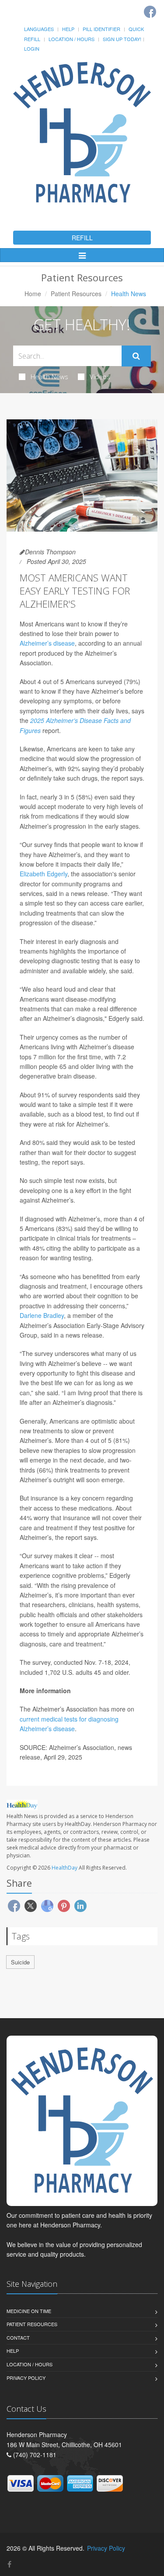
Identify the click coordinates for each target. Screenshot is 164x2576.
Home (33, 294)
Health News (49, 377)
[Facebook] (150, 12)
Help (68, 29)
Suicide (20, 1962)
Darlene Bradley (42, 1315)
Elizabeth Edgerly (44, 874)
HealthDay (65, 1868)
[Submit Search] (136, 356)
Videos (100, 377)
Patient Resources (76, 294)
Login (32, 48)
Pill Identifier (101, 29)
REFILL (82, 238)
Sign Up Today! (122, 39)
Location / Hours (72, 39)
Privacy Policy (26, 2378)
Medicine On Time (29, 2311)
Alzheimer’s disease (47, 643)
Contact (18, 2337)
